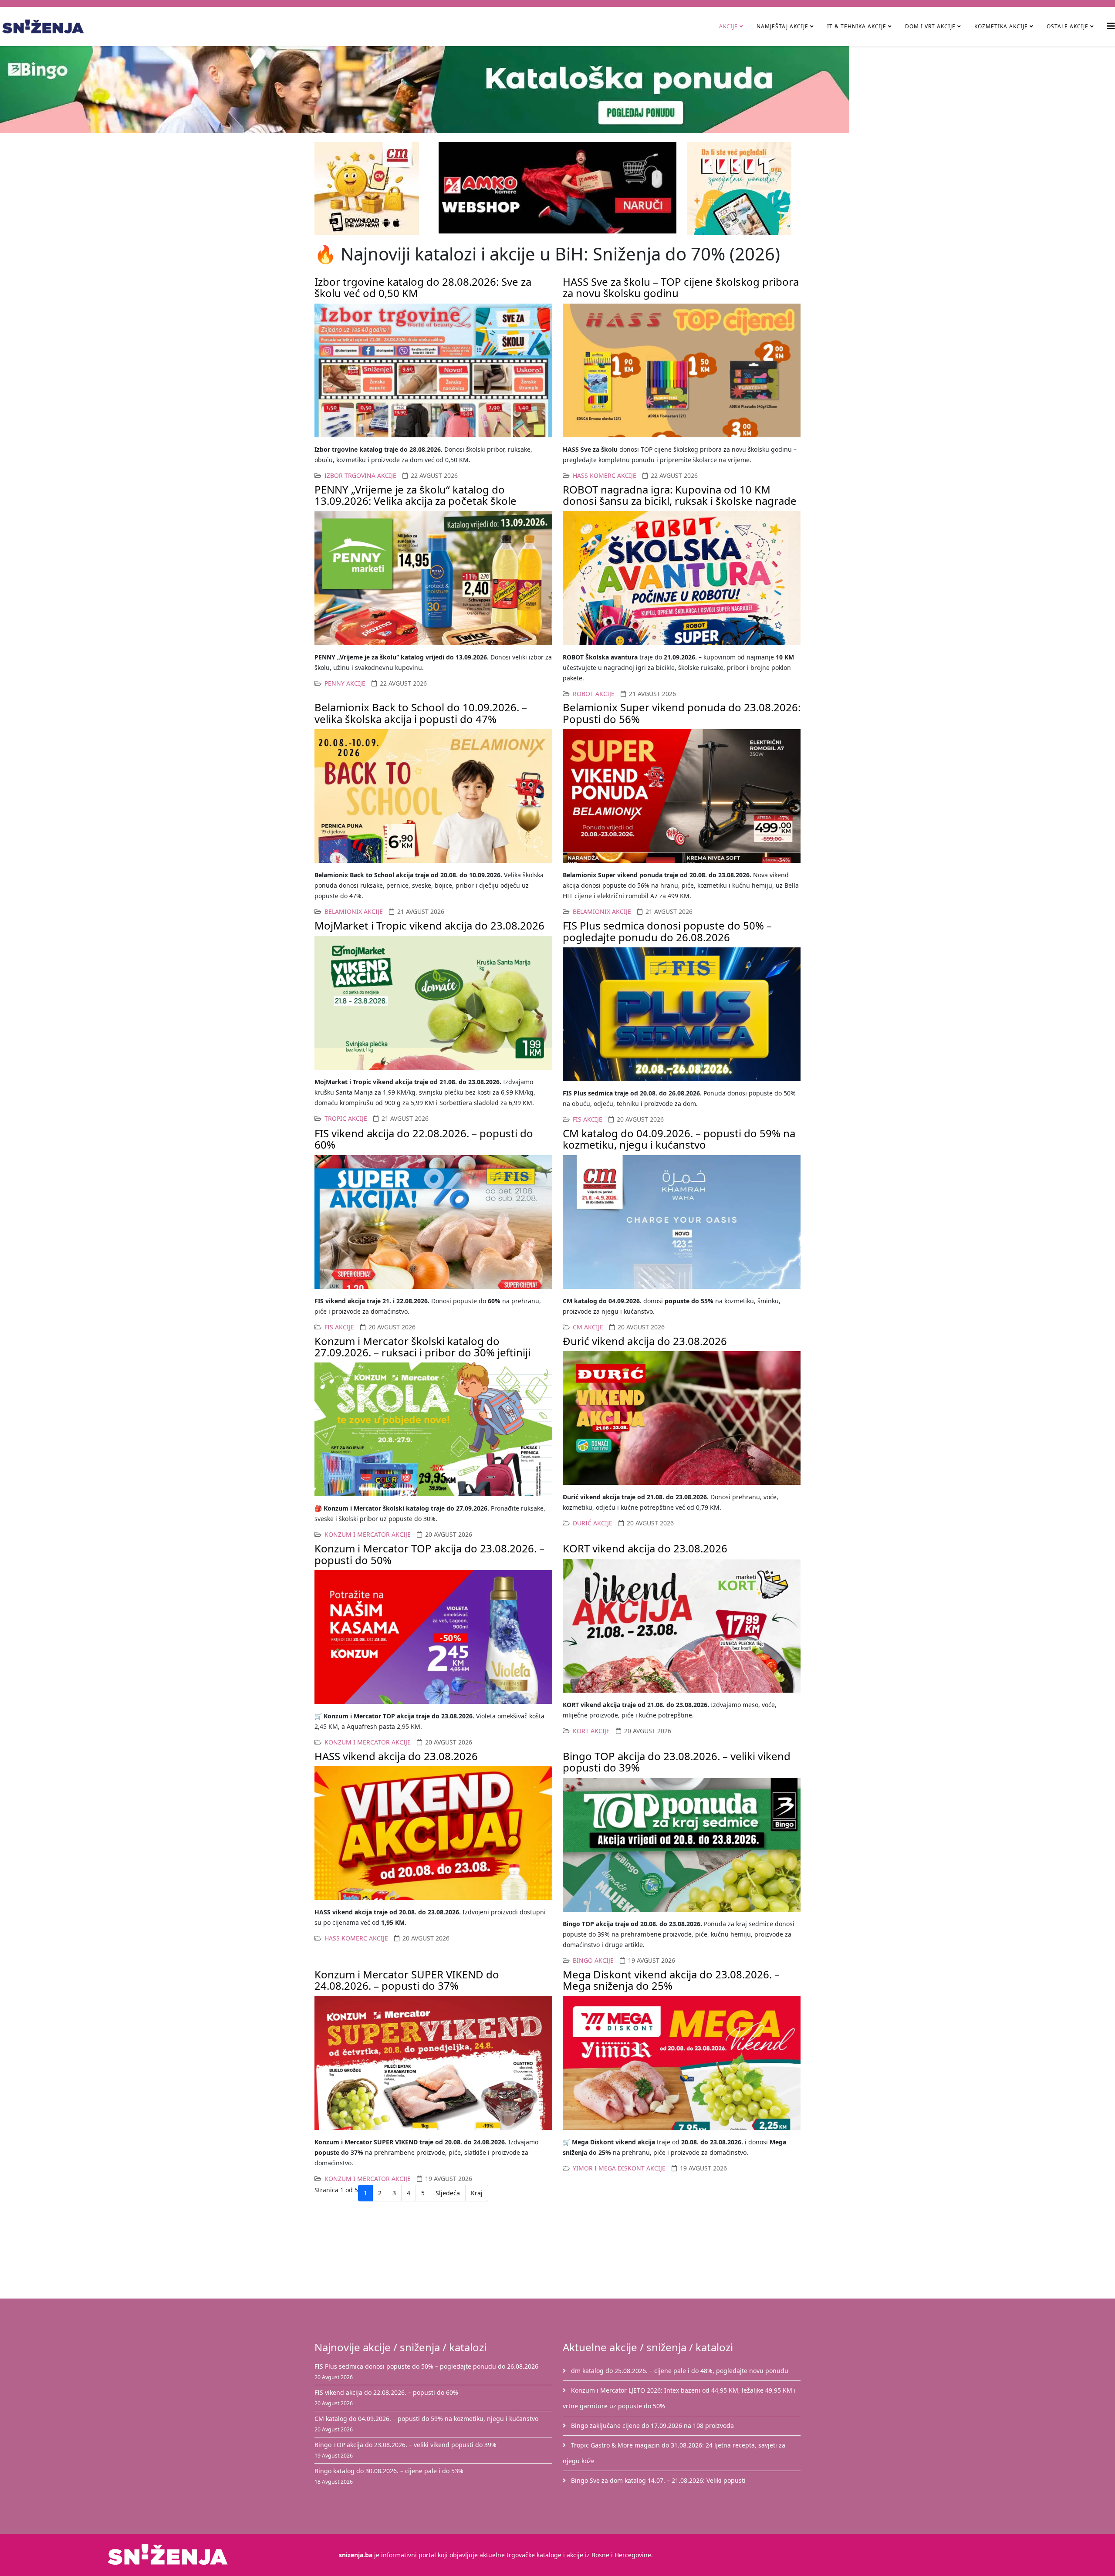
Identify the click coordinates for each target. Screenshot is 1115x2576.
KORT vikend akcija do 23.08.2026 (645, 1548)
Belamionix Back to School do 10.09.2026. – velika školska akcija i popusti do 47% (421, 713)
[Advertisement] (563, 2252)
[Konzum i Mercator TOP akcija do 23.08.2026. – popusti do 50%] (433, 1637)
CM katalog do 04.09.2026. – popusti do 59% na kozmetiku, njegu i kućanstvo (679, 1139)
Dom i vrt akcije (930, 26)
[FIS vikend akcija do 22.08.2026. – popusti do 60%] (433, 1222)
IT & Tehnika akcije (857, 26)
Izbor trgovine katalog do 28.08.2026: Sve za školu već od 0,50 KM (423, 287)
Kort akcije (591, 1731)
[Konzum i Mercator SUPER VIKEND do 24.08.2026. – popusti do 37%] (433, 2063)
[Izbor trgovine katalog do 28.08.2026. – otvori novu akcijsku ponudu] (433, 370)
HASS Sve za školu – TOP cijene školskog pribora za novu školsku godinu (681, 287)
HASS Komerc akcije (605, 475)
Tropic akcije (346, 1118)
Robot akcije (594, 694)
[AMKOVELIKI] (557, 188)
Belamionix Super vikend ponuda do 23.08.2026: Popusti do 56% (682, 713)
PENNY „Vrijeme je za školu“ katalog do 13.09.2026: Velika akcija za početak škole (416, 495)
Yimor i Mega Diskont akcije (619, 2168)
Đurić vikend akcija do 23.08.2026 (645, 1341)
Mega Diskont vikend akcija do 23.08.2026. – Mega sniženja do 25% (671, 1980)
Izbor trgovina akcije (360, 475)
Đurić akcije (593, 1523)
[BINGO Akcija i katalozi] (557, 90)
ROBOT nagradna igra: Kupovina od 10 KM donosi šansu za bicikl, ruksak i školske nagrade (680, 495)
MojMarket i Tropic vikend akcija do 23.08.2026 (429, 925)
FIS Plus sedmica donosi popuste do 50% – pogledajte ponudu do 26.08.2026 (667, 931)
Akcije (728, 26)
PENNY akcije (345, 683)
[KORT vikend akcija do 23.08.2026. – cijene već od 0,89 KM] (682, 1626)
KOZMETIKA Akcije (1001, 26)
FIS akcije (588, 1119)
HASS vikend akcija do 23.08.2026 (396, 1756)
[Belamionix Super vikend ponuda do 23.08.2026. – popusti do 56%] (682, 796)
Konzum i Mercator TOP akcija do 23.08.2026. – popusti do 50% (429, 1554)
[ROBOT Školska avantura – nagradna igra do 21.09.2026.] (682, 578)
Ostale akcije (1068, 26)
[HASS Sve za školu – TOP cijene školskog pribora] (682, 370)
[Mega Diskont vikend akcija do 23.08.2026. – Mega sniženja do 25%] (682, 2063)
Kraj (477, 2193)
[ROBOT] (744, 188)
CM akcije (588, 1327)
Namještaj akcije (782, 26)
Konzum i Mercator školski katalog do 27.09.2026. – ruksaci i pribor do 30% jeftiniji (422, 1347)
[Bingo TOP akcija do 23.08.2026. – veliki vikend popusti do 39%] (682, 1845)
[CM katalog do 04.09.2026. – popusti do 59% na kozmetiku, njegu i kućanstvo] (682, 1222)
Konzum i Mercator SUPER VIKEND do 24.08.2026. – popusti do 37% (407, 1980)
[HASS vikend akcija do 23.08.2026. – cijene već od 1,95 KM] (433, 1833)
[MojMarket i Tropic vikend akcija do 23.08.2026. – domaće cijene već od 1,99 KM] (433, 1003)
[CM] (371, 188)
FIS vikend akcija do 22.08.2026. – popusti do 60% (424, 1139)
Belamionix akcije (354, 911)
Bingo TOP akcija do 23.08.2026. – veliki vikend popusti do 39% (677, 1762)
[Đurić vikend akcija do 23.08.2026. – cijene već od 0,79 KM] (682, 1418)
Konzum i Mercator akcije (368, 1534)
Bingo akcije (593, 1960)
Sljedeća (448, 2193)
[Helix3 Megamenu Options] (1111, 26)
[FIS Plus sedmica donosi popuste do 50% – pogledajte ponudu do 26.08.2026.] (682, 1014)
